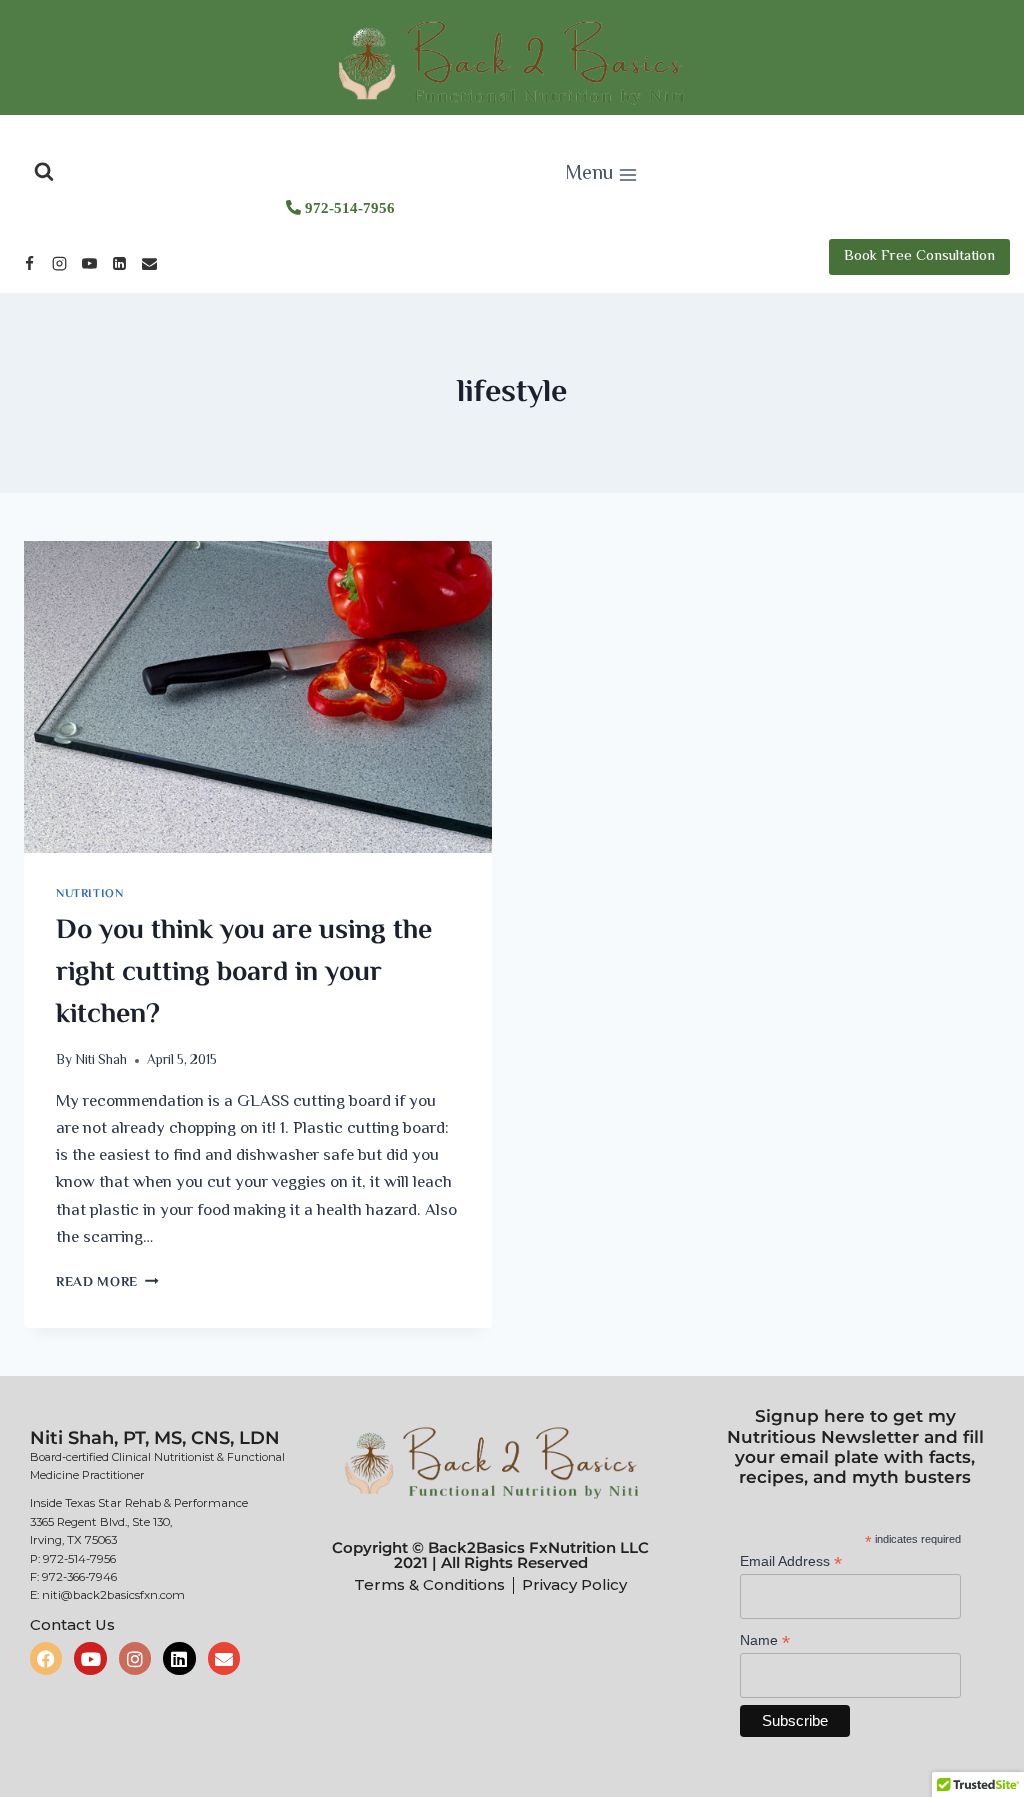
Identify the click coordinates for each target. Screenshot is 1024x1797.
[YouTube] (89, 264)
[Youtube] (90, 1658)
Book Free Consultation (919, 256)
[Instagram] (59, 264)
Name (765, 1640)
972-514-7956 (348, 207)
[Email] (149, 264)
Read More (107, 1282)
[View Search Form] (44, 172)
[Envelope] (224, 1658)
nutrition (89, 894)
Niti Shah (101, 1060)
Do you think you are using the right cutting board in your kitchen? (244, 973)
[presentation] (258, 697)
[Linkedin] (119, 264)
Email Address (791, 1561)
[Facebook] (29, 264)
